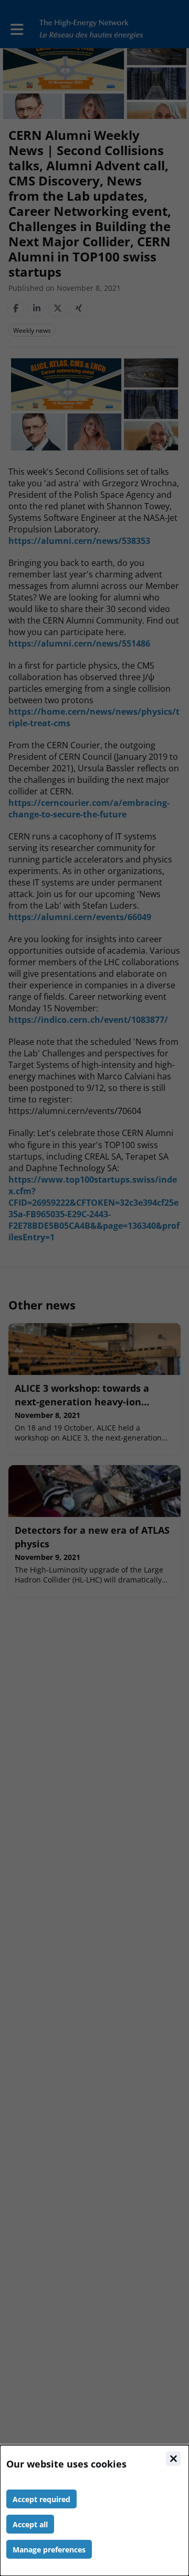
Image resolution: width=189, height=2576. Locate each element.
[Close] (173, 2459)
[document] (94, 2510)
